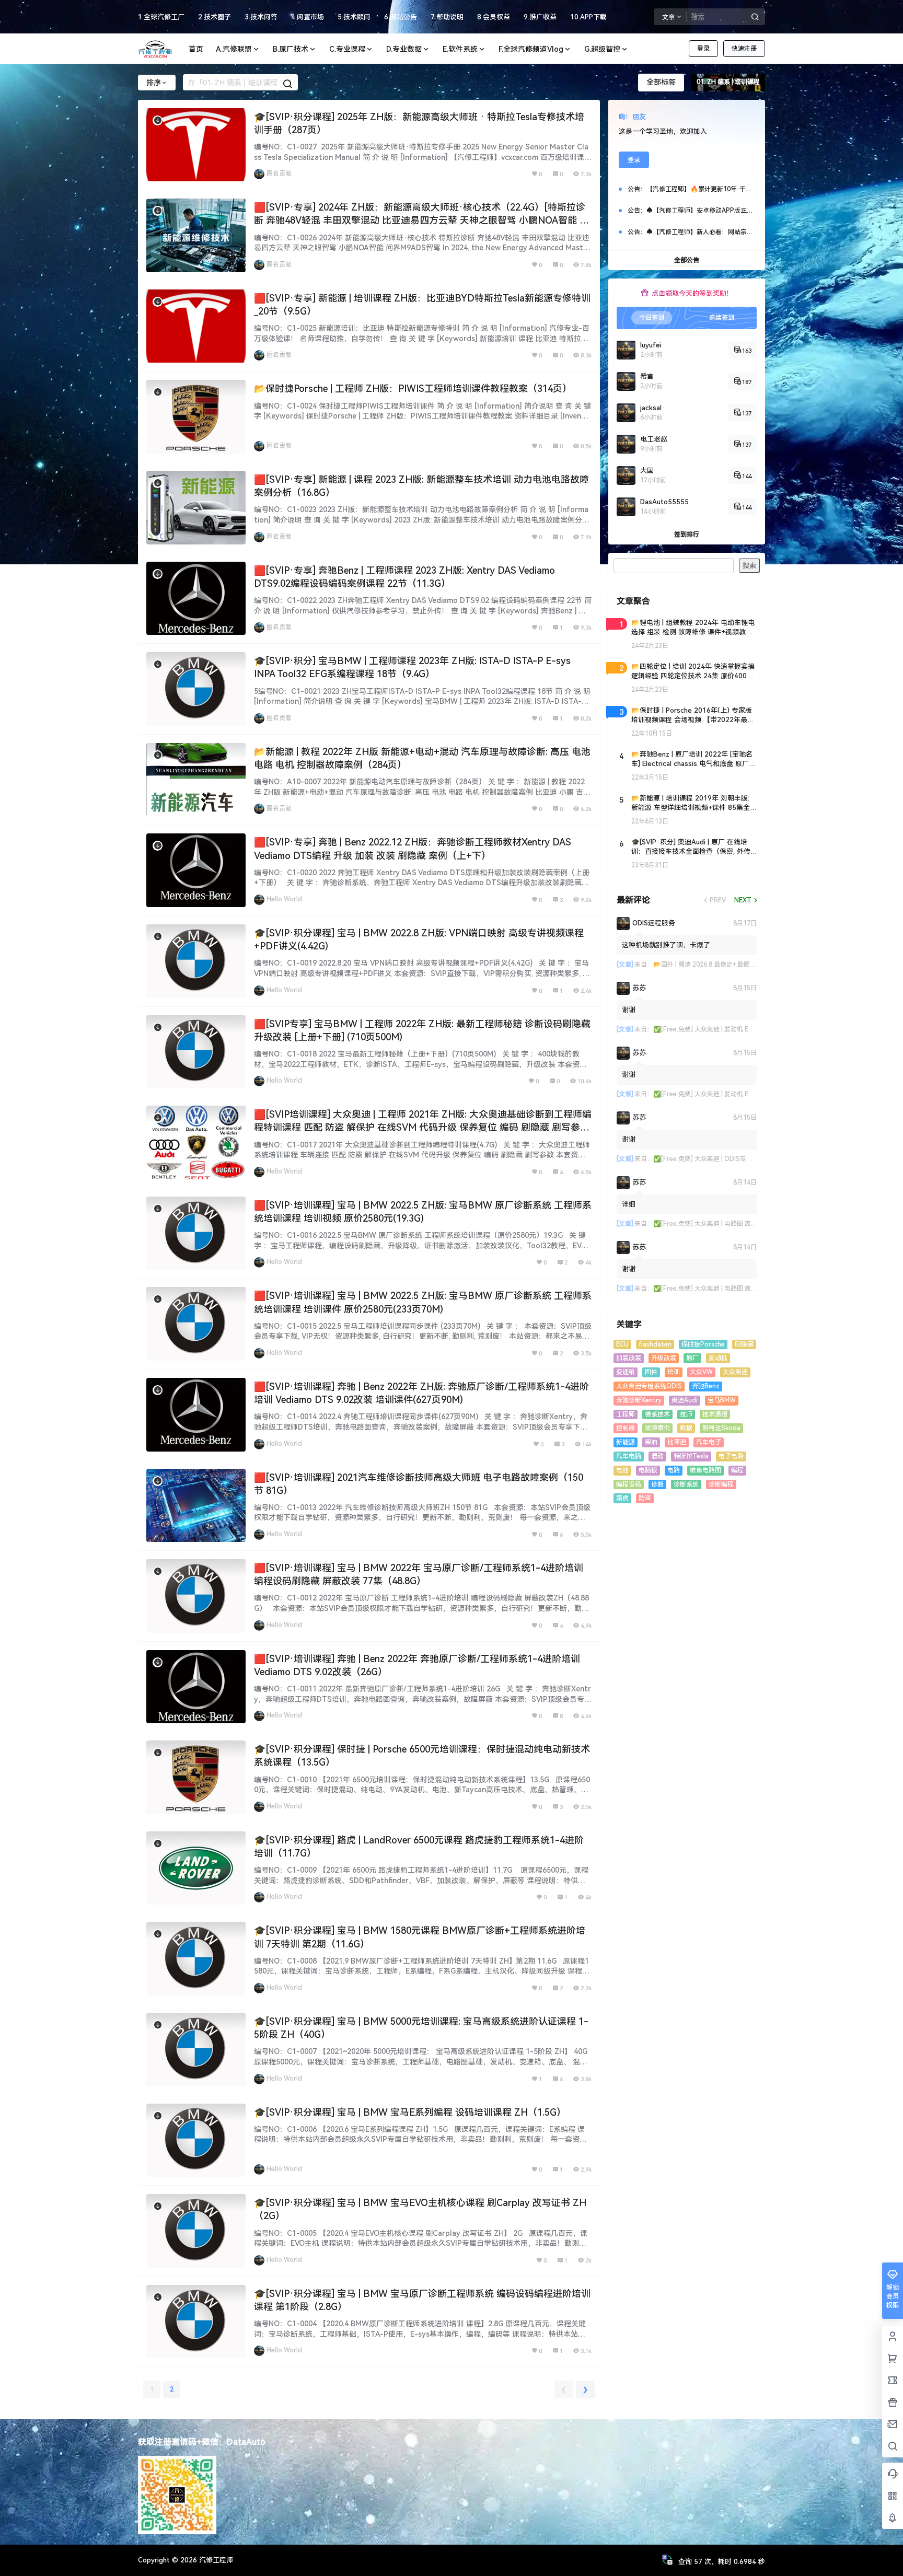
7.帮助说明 (447, 17)
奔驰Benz (706, 1386)
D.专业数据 (404, 49)
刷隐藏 (744, 1344)
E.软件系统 (460, 49)
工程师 (626, 1414)
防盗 (645, 1498)
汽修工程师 (215, 2560)
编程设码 (629, 1484)
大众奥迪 (735, 1372)
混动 (657, 1456)
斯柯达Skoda (721, 1428)
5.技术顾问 (354, 17)
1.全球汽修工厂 (161, 17)
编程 (737, 1470)
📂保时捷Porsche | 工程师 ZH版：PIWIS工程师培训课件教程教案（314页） (413, 388)
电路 (674, 1470)
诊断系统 (686, 1484)
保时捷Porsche (703, 1344)
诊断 (657, 1484)
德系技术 (657, 1414)
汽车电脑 (629, 1456)
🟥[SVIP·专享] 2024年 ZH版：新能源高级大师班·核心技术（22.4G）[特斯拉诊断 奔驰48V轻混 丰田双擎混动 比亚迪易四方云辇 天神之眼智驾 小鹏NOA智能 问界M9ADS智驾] (421, 220)
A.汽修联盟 (234, 49)
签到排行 (687, 535)
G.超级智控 (602, 49)
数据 (686, 1428)
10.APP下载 (588, 17)
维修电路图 (705, 1470)
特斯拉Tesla (691, 1456)
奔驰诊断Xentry (639, 1400)
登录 (703, 49)
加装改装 (629, 1358)
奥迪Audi (685, 1400)
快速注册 (744, 49)
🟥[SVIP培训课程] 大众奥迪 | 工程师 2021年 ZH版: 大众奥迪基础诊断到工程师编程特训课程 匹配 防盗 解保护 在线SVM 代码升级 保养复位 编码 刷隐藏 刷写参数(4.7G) (423, 1127)
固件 (651, 1372)
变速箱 (626, 1372)
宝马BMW (722, 1400)
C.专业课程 (347, 49)
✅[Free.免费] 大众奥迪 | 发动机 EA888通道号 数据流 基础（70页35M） (754, 1029)
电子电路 (731, 1456)
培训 (674, 1372)
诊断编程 (721, 1484)
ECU (622, 1344)
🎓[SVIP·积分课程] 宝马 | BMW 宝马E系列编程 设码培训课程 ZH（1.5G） (410, 2112)
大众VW (701, 1372)
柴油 (651, 1442)
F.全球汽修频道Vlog (531, 49)
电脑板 (648, 1470)
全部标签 (661, 82)
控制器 (626, 1428)
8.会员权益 (494, 17)
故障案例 (657, 1428)
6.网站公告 (401, 17)
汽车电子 (709, 1442)
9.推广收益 (540, 17)
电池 (622, 1470)
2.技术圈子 (215, 17)
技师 (686, 1414)
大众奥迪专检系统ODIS (649, 1386)
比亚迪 (677, 1442)
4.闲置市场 (308, 17)
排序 (154, 83)
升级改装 (664, 1358)
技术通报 (715, 1414)
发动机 (718, 1358)
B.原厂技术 (291, 49)
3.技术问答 (261, 17)
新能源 (626, 1442)
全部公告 (687, 260)
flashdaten (655, 1344)
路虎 (622, 1498)
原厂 (692, 1358)
